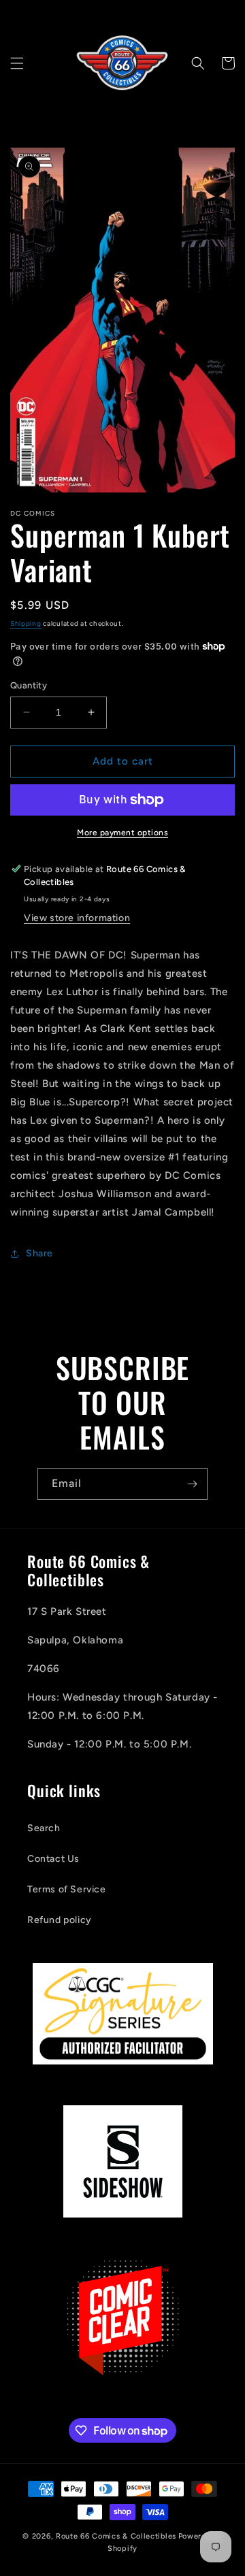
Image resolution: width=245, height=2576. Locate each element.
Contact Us (53, 1859)
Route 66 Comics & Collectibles (116, 2536)
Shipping (26, 623)
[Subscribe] (192, 1484)
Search (44, 1828)
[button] (17, 63)
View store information (77, 918)
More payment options (122, 833)
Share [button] (39, 1253)
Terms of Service (67, 1889)
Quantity (29, 685)
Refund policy (60, 1920)
